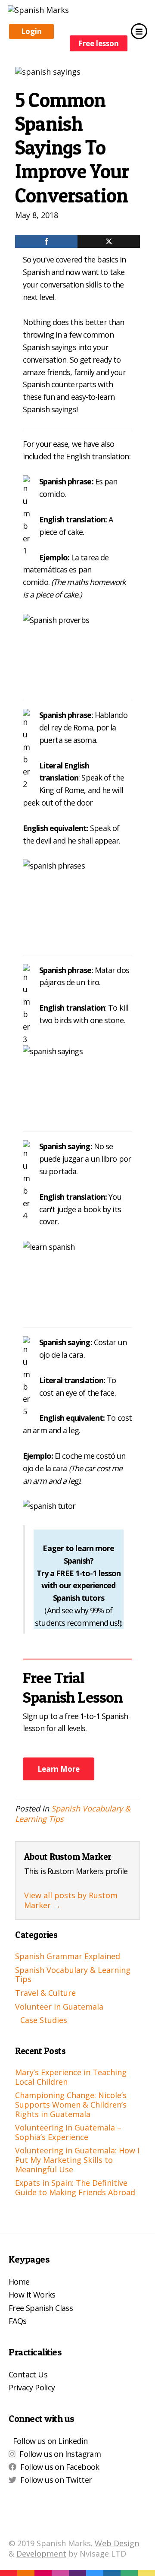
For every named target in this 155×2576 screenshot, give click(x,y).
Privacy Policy (32, 2387)
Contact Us (28, 2374)
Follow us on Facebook (60, 2467)
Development (41, 2554)
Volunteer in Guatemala (59, 2007)
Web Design (117, 2543)
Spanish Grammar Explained (68, 1956)
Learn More (59, 1769)
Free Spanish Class (41, 2308)
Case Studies (44, 2020)
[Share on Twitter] (109, 242)
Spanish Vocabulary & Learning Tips (73, 1813)
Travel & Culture (45, 1993)
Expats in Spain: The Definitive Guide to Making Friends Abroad (75, 2187)
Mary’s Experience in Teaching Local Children (71, 2077)
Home (19, 2282)
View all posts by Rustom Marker (71, 1900)
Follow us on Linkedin (50, 2441)
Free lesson (99, 43)
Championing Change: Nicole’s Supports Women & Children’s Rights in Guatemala (71, 2104)
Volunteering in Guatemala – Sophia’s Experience (68, 2132)
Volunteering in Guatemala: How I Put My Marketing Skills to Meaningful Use (77, 2160)
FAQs (18, 2321)
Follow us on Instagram (60, 2454)
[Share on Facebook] (46, 242)
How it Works (32, 2295)
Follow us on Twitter (56, 2480)
